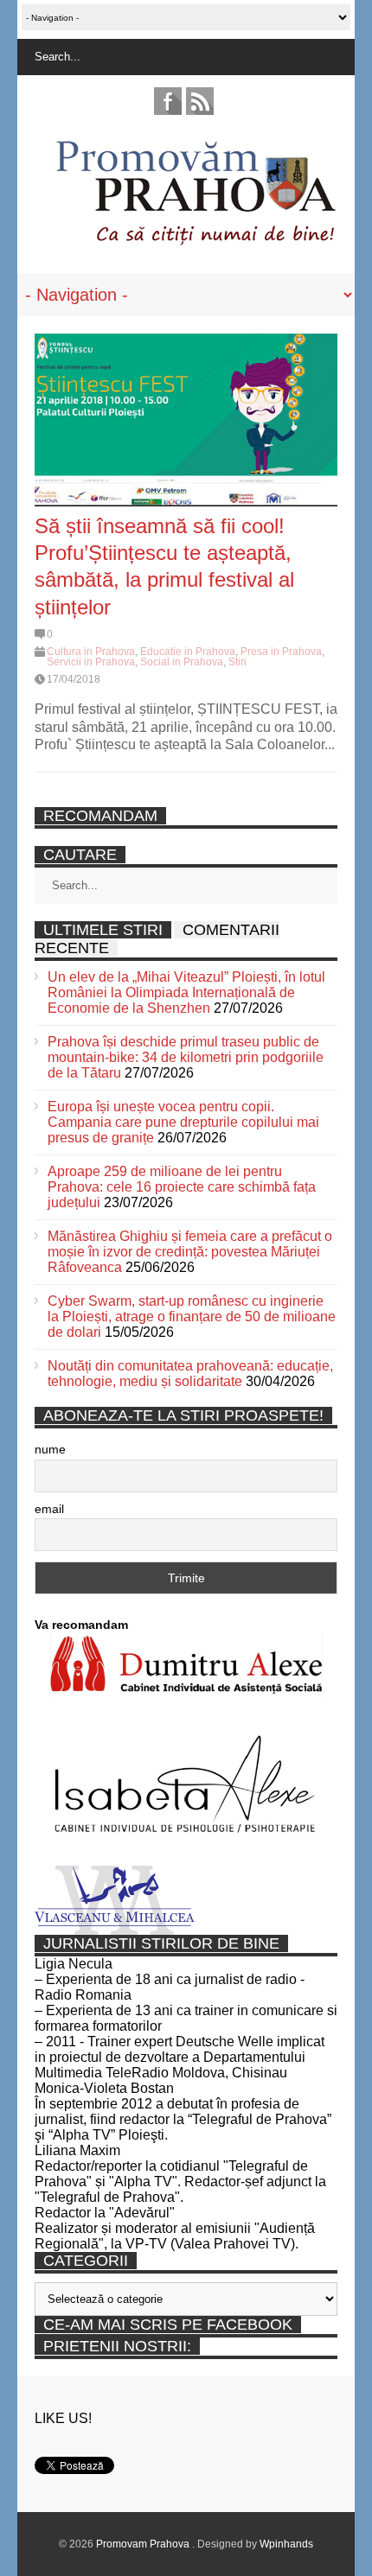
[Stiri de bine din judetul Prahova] (195, 240)
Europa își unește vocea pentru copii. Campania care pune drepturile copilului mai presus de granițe (183, 1122)
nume (50, 1449)
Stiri (237, 662)
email (49, 1509)
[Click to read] (186, 420)
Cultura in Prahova (91, 652)
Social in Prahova (182, 662)
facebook (168, 101)
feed (200, 101)
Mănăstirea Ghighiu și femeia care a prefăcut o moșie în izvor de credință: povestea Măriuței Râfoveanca (190, 1252)
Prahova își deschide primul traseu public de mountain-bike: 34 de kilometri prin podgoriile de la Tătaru (186, 1057)
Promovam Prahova (144, 2544)
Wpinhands (286, 2544)
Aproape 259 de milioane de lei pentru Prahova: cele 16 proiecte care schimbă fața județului (182, 1187)
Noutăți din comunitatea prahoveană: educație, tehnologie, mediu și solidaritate (190, 1374)
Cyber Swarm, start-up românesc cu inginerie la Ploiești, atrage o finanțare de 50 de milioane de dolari (192, 1317)
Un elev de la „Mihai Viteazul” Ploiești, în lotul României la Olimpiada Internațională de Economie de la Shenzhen (186, 992)
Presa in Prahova (281, 652)
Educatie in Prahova (188, 652)
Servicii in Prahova (91, 662)
